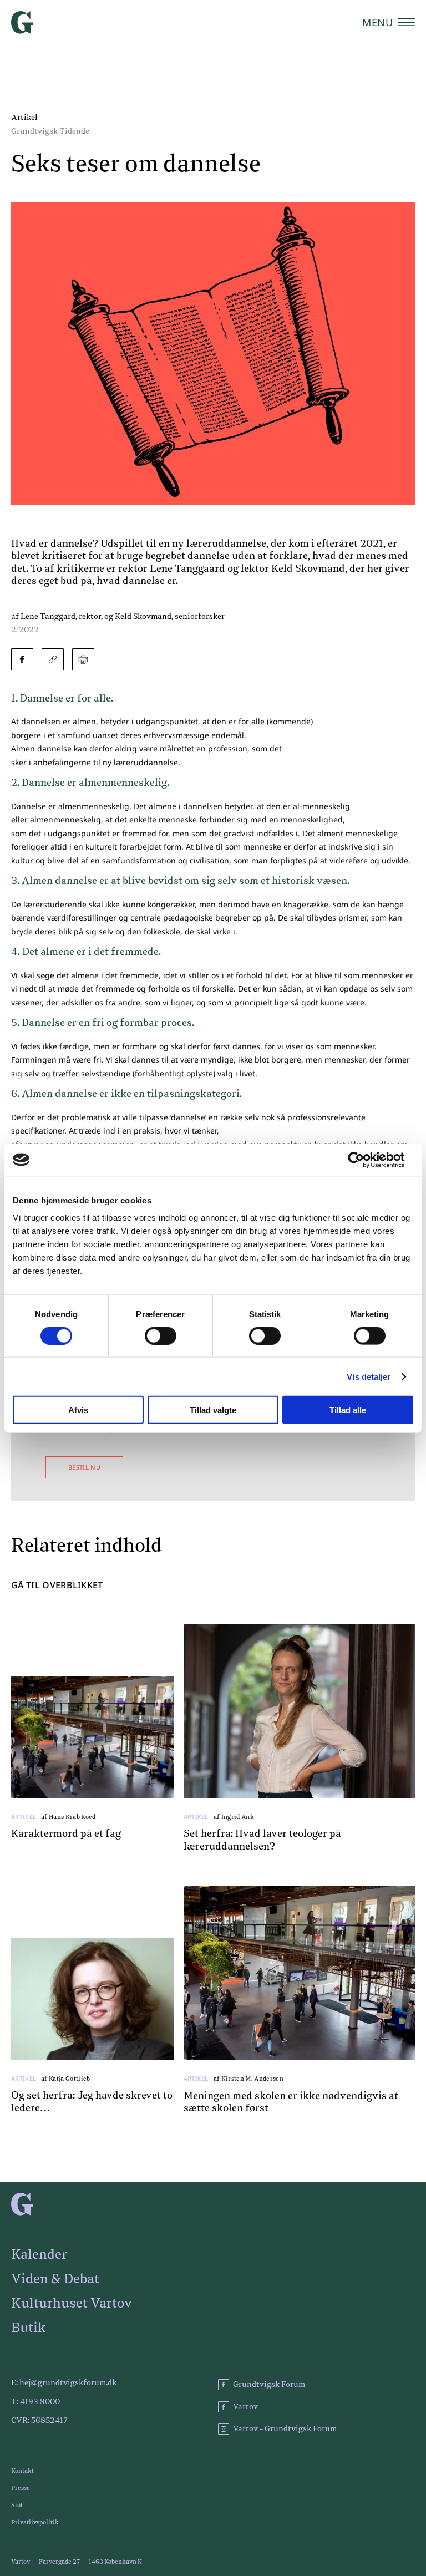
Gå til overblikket (57, 1586)
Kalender (39, 2255)
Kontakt (22, 2471)
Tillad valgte (213, 1410)
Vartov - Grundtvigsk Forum (285, 2429)
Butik (28, 2328)
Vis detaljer (369, 1376)
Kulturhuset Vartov (72, 2304)
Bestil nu (84, 1467)
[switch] (161, 1335)
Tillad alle (348, 1410)
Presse (21, 2488)
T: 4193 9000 (35, 2402)
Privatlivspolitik (35, 2522)
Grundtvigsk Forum (269, 2385)
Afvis (78, 1410)
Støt (17, 2505)
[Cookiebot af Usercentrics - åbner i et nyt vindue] (365, 1160)
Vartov (245, 2407)
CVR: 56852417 (39, 2421)
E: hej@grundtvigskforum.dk (64, 2383)
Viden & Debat (55, 2279)
